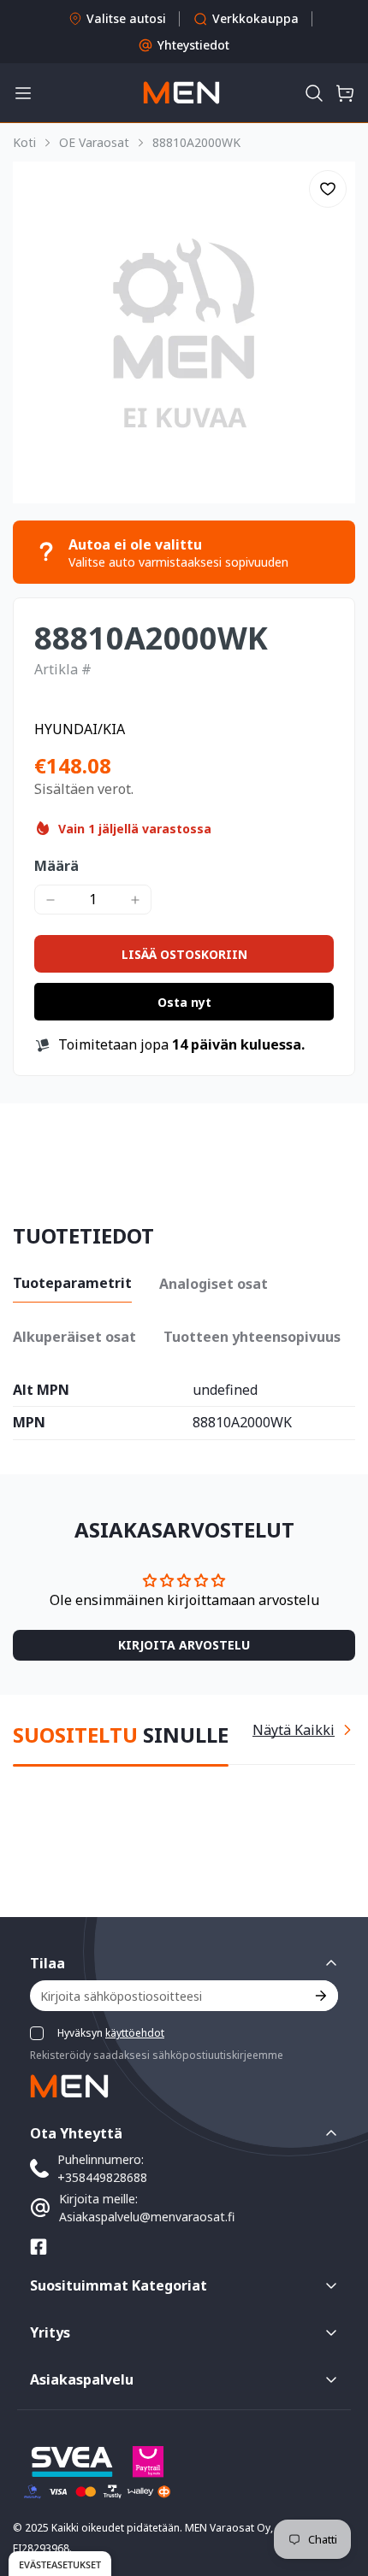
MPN (29, 1423)
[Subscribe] (320, 1996)
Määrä (56, 866)
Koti (24, 142)
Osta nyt (184, 1002)
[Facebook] (39, 2247)
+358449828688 (102, 2177)
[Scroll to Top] (337, 2485)
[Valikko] (23, 93)
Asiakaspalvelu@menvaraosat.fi (147, 2217)
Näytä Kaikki (294, 1730)
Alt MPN (41, 1391)
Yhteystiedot (193, 45)
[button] (314, 93)
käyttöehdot (135, 2033)
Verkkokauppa (255, 18)
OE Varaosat (94, 142)
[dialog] (60, 2564)
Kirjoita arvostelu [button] (184, 1645)
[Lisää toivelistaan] (328, 189)
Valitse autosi (126, 18)
